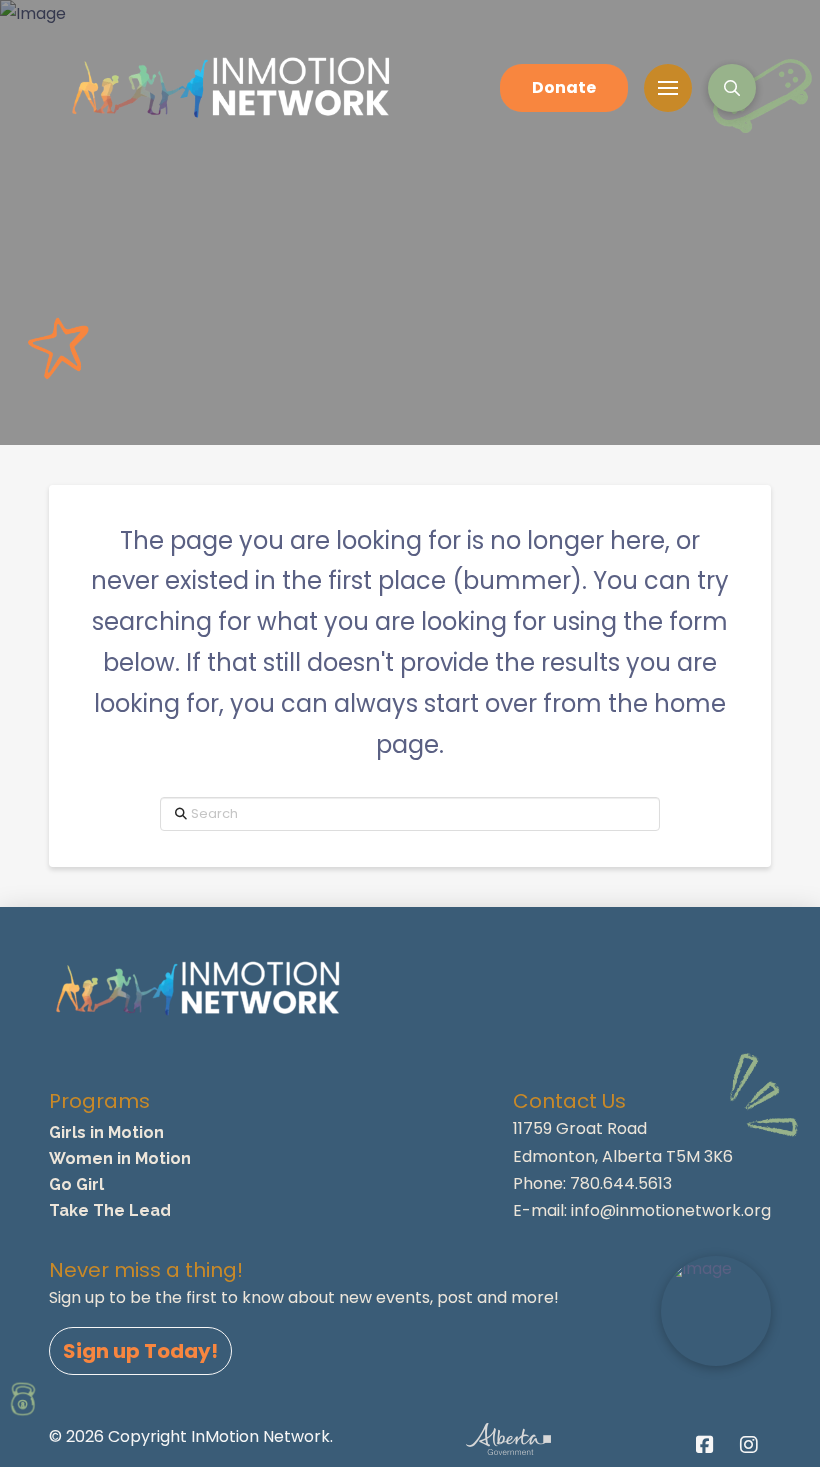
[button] (668, 88)
